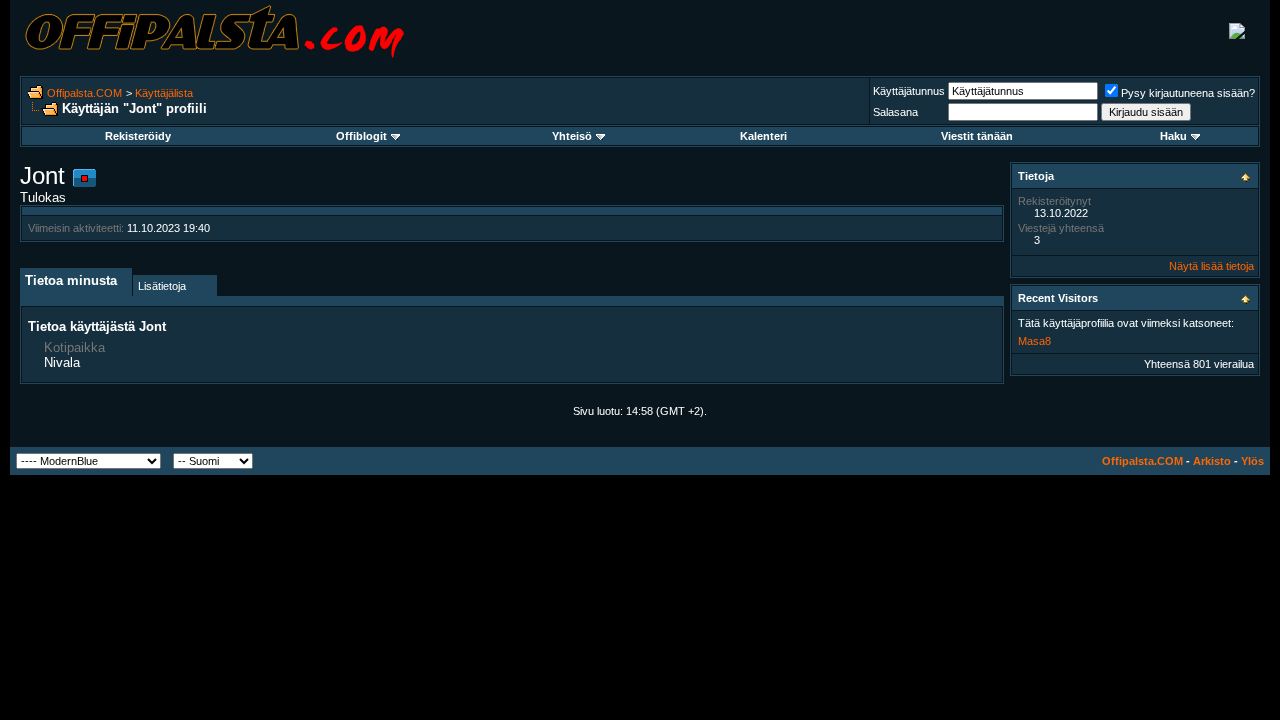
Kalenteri (763, 136)
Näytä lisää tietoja (1211, 266)
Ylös (1252, 461)
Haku (1173, 136)
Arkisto (1212, 461)
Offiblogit (361, 136)
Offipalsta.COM (84, 93)
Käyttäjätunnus (909, 91)
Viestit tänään (977, 136)
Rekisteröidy (138, 136)
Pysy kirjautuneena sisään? (1188, 93)
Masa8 (1034, 341)
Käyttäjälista (164, 93)
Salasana (895, 112)
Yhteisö (572, 136)
